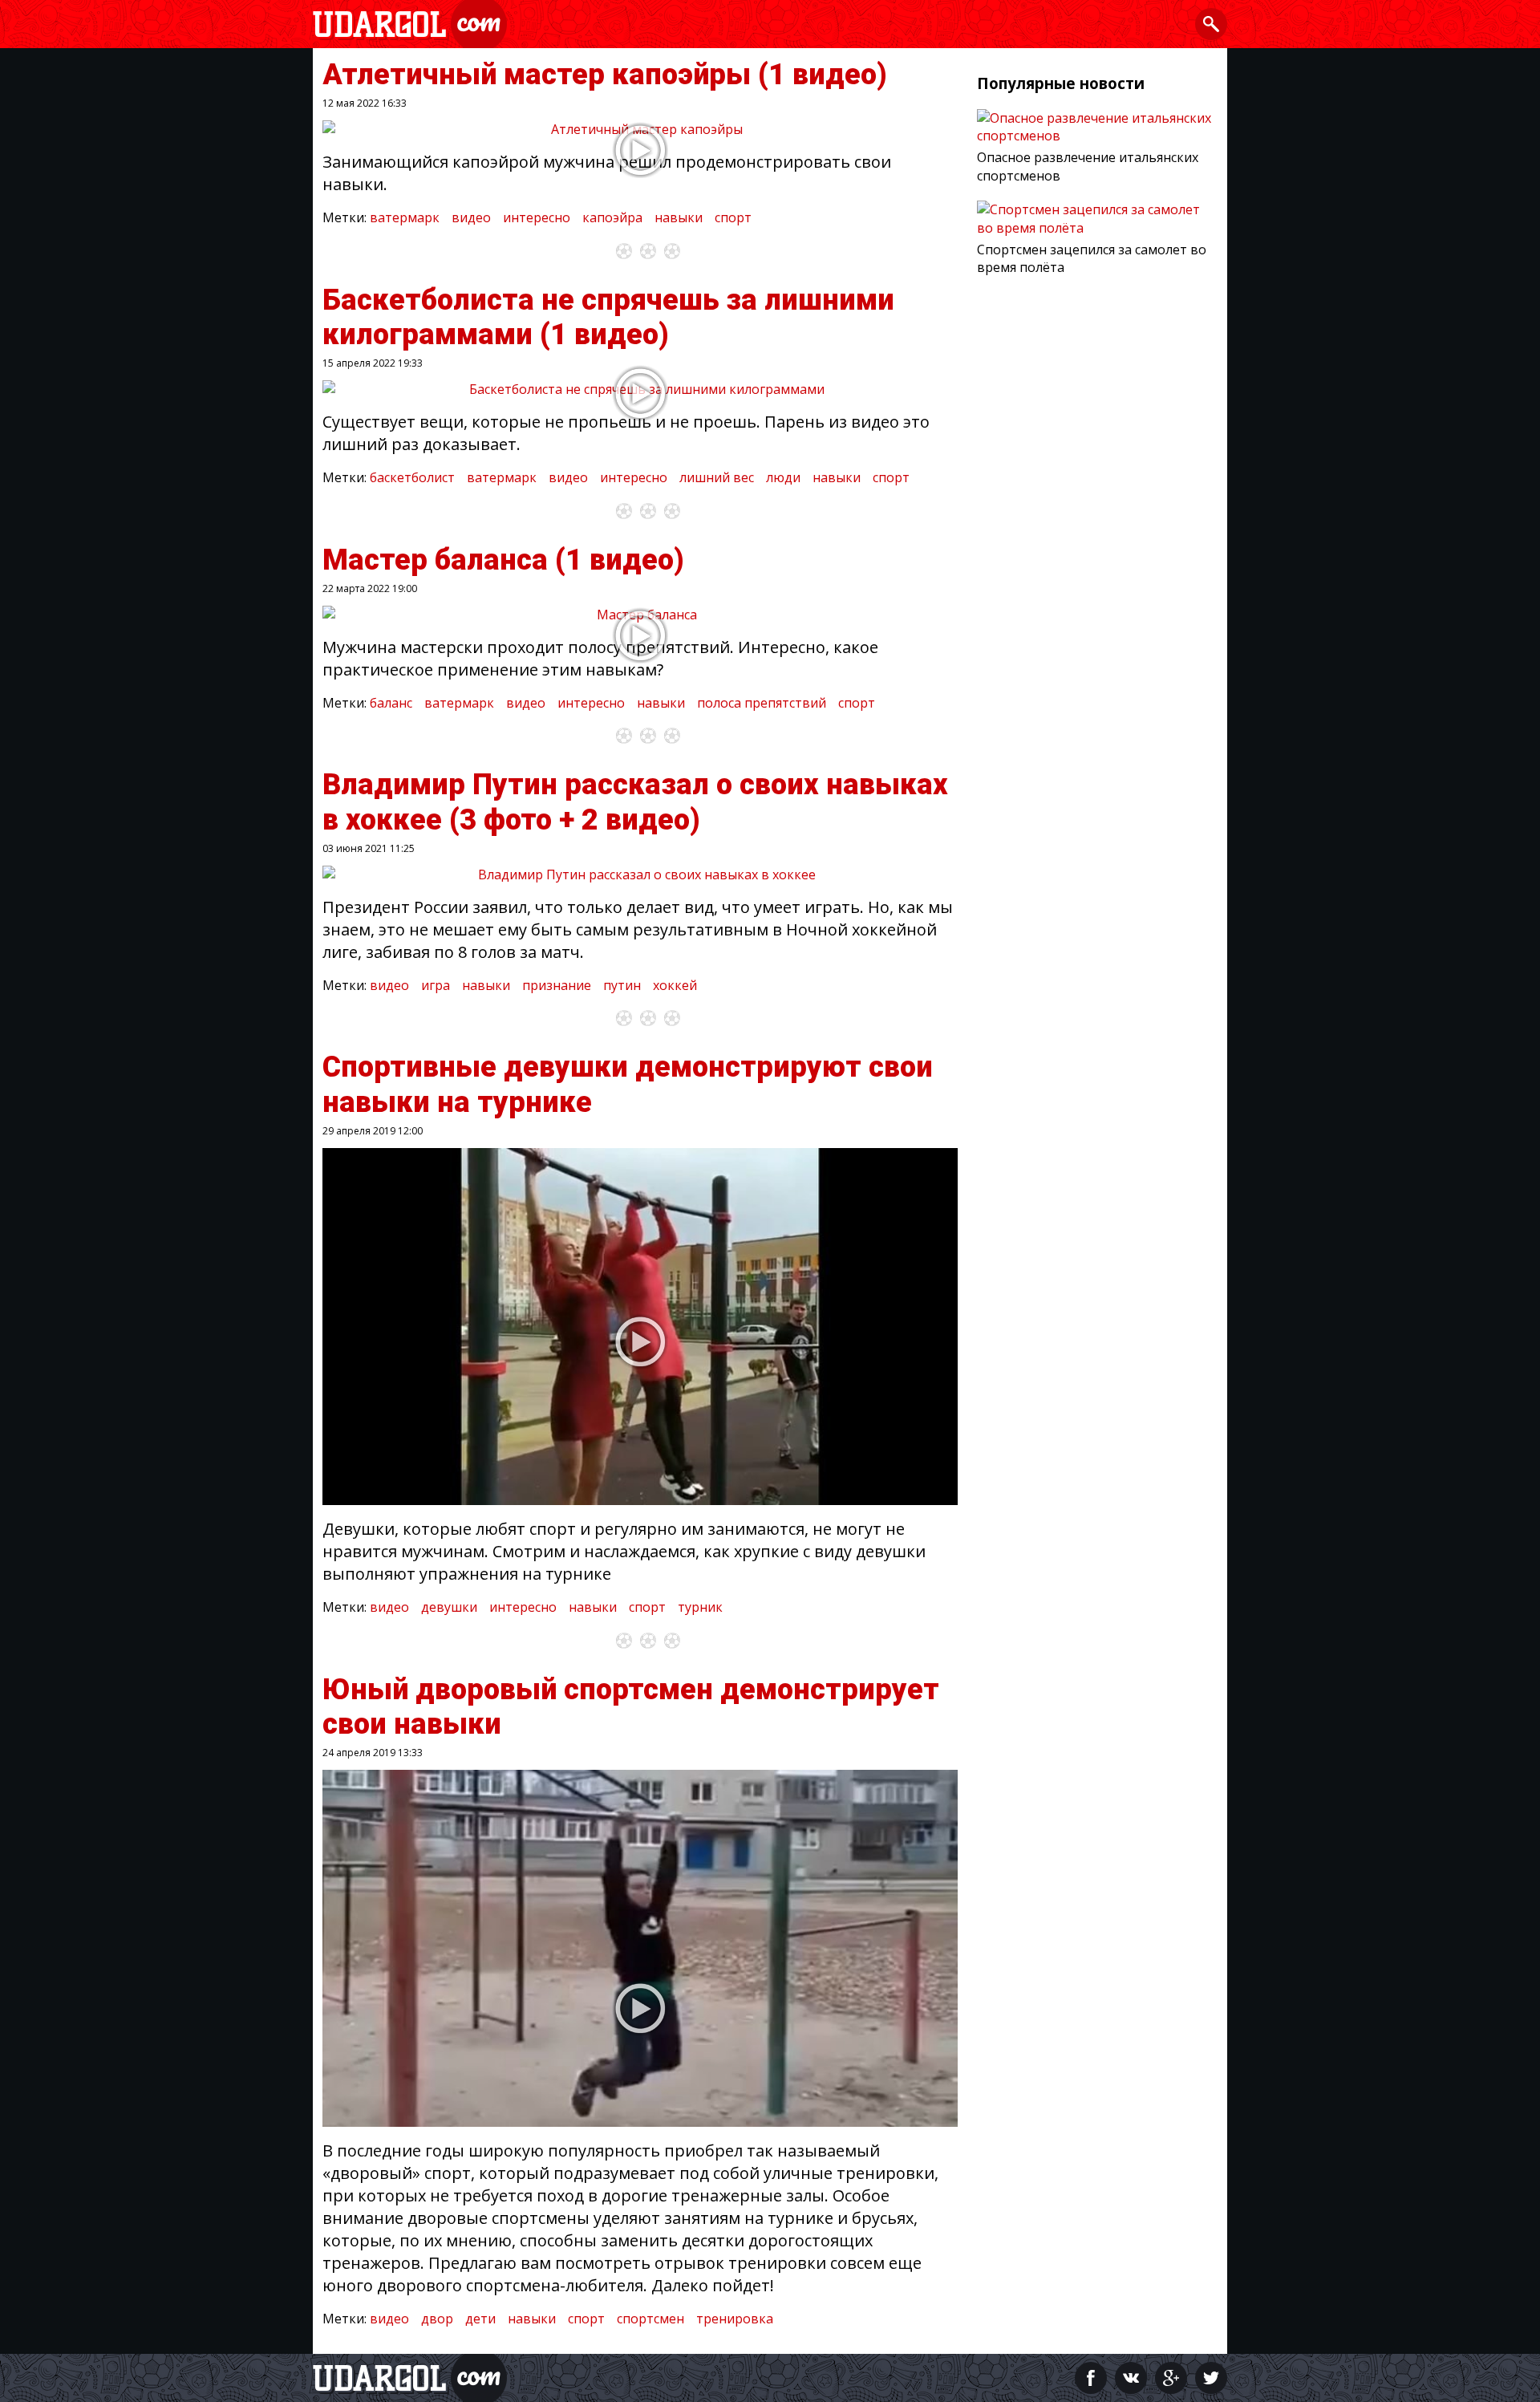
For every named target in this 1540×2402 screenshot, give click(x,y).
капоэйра (612, 217)
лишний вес (717, 477)
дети (480, 2319)
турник (700, 1607)
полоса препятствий (762, 703)
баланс (391, 703)
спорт (733, 217)
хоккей (675, 985)
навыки (679, 217)
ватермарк (405, 217)
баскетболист (412, 477)
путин (622, 985)
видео (471, 217)
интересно (537, 217)
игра (436, 985)
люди (783, 477)
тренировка (735, 2319)
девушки (449, 1607)
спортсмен (650, 2319)
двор (437, 2319)
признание (557, 985)
